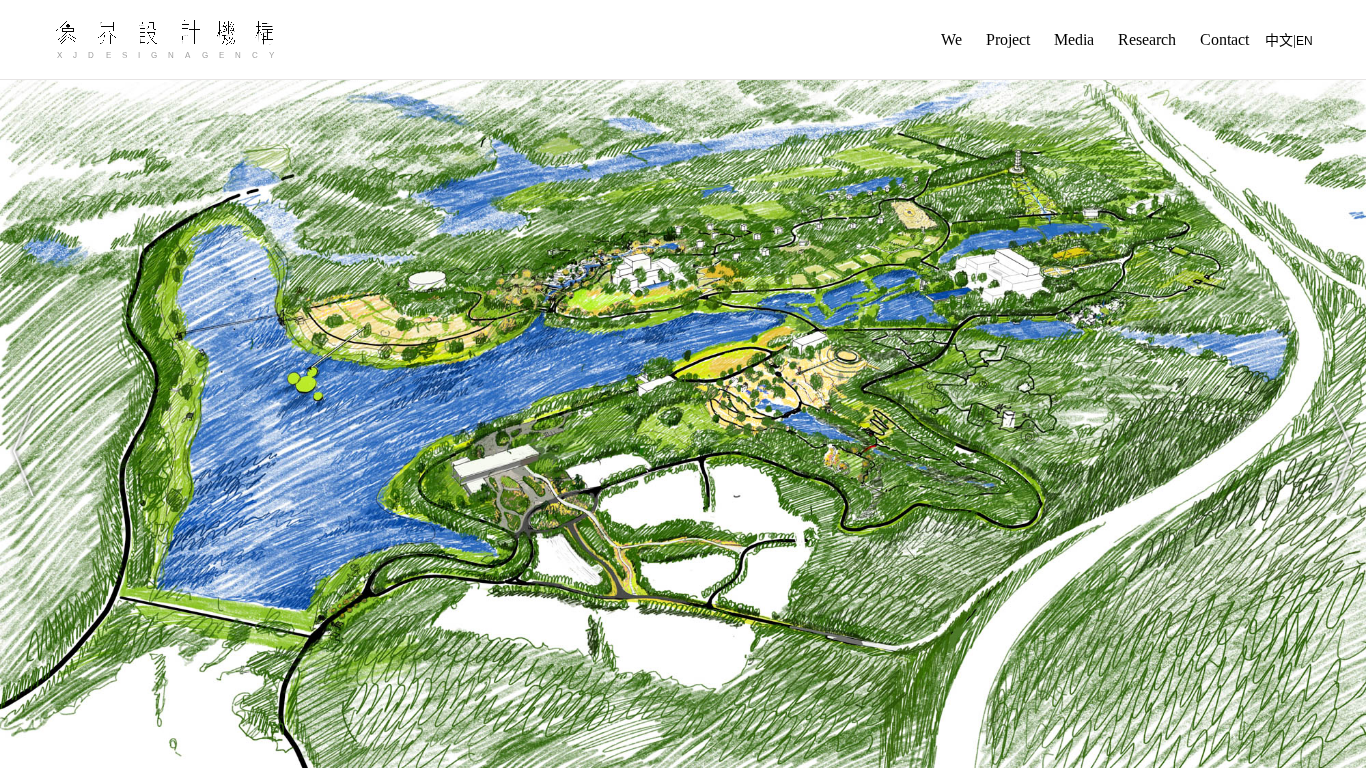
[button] (23, 451)
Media (1074, 39)
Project (1008, 39)
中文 (1279, 40)
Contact (1224, 39)
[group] (683, 424)
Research (1147, 39)
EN (1304, 41)
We (951, 39)
